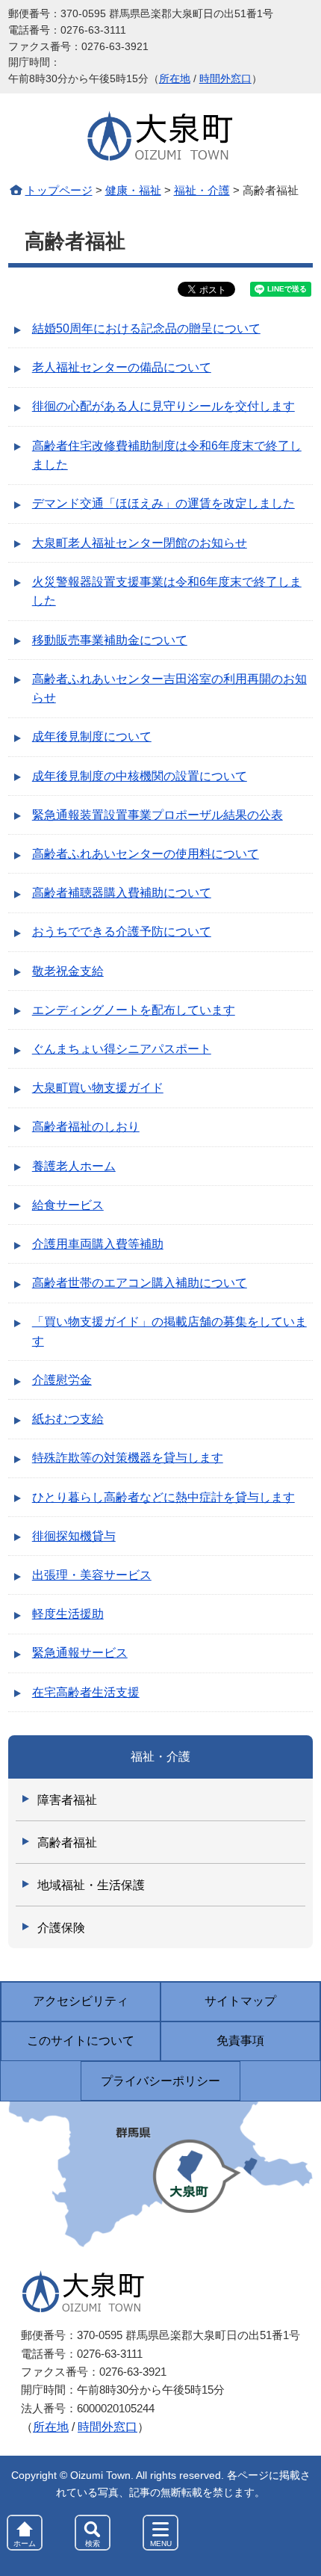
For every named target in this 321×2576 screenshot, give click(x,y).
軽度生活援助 (68, 1614)
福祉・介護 (202, 190)
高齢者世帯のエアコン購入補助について (140, 1283)
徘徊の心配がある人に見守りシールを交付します (163, 406)
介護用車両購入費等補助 (98, 1244)
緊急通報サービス (80, 1653)
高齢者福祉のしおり (86, 1127)
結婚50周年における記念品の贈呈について (146, 328)
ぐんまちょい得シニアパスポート (122, 1049)
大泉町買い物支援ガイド (98, 1088)
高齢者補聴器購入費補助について (122, 893)
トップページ (59, 190)
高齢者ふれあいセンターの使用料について (146, 854)
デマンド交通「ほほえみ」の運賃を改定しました (163, 503)
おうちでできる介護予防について (122, 932)
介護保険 (61, 1928)
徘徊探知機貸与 (74, 1536)
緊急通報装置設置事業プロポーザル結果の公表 (158, 815)
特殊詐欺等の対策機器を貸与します (128, 1458)
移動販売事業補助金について (110, 640)
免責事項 (240, 2041)
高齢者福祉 (67, 1843)
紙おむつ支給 (68, 1419)
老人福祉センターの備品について (122, 367)
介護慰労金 (62, 1380)
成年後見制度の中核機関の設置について (140, 776)
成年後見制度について (92, 736)
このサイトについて (81, 2041)
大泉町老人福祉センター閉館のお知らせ (140, 543)
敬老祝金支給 (68, 971)
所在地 (175, 79)
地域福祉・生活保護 (91, 1885)
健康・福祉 (133, 190)
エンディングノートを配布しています (134, 1010)
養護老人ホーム (74, 1166)
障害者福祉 (67, 1800)
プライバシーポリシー (160, 2081)
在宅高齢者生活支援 (86, 1692)
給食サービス (68, 1205)
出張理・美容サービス (92, 1575)
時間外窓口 (225, 79)
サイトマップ (240, 2001)
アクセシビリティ (81, 2001)
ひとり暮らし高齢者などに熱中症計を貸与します (163, 1497)
